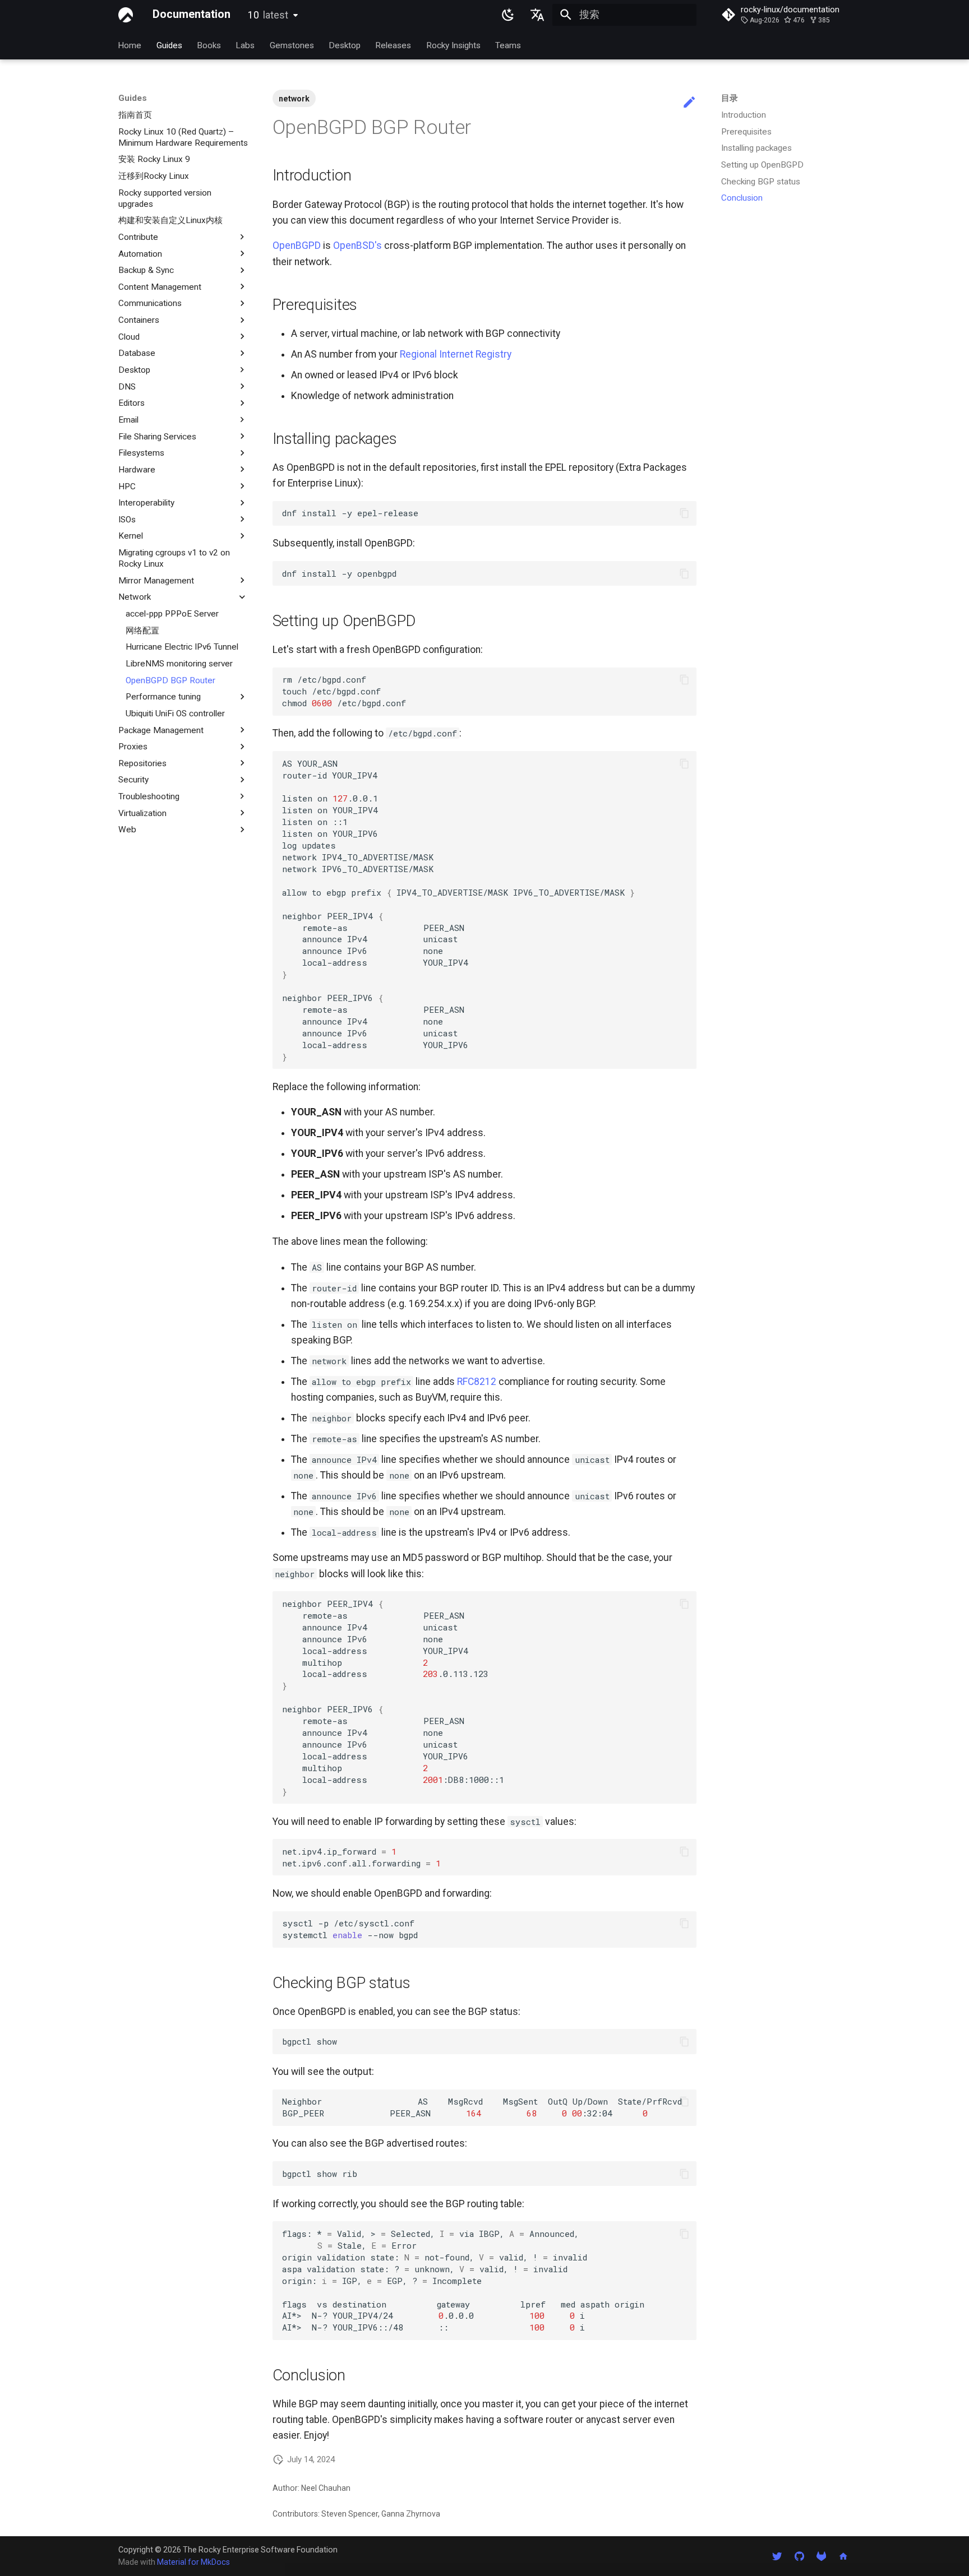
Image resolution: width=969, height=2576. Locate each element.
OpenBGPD (297, 245)
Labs (246, 45)
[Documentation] (126, 15)
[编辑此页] (689, 103)
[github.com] (799, 2556)
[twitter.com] (777, 2556)
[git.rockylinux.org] (821, 2556)
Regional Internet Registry (456, 354)
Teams (509, 45)
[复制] (684, 513)
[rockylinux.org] (844, 2556)
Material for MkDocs (193, 2562)
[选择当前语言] (538, 15)
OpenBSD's (357, 245)
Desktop (345, 45)
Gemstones (292, 45)
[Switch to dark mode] (508, 15)
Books (209, 45)
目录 (730, 98)
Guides (169, 45)
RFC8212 (477, 1382)
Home (130, 45)
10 (268, 15)
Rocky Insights (453, 45)
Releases (394, 45)
